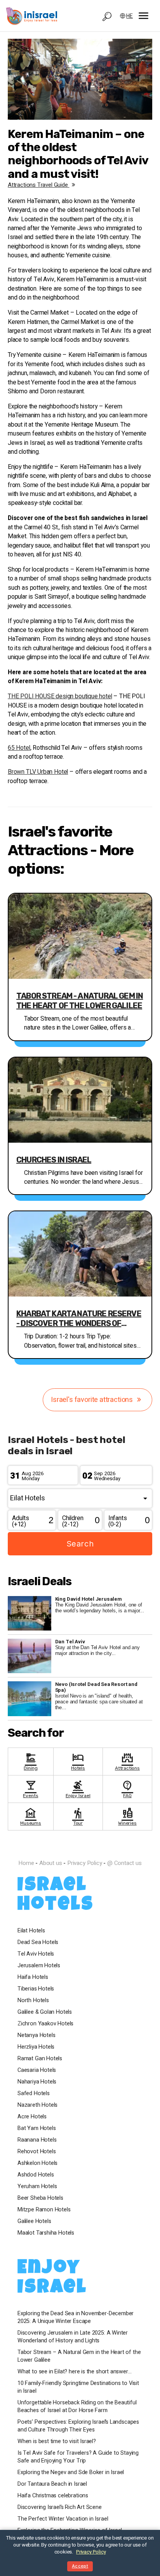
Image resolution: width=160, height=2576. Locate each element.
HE (130, 16)
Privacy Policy (84, 1863)
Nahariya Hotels (37, 2082)
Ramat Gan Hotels (40, 2059)
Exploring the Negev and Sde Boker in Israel (71, 2473)
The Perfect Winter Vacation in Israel (63, 2519)
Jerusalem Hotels (39, 1966)
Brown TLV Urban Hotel (38, 772)
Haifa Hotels (33, 1977)
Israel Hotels (56, 1896)
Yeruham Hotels (37, 2187)
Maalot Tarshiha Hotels (46, 2233)
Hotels (78, 1761)
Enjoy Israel (78, 1788)
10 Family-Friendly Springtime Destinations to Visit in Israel (78, 2387)
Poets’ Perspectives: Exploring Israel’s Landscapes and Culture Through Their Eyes (78, 2426)
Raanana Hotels (37, 2140)
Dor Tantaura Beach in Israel (52, 2484)
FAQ (127, 1788)
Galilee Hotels (34, 2221)
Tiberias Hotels (36, 1989)
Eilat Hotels (31, 1931)
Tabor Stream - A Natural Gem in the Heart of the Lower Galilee (80, 1001)
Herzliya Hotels (36, 2047)
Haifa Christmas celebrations (53, 2496)
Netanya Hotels (36, 2035)
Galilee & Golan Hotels (45, 2012)
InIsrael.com (80, 1849)
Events (30, 1788)
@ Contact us (124, 1863)
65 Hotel (19, 748)
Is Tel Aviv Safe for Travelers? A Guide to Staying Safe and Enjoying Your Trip (78, 2457)
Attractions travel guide (39, 185)
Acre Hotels (32, 2117)
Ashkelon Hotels (37, 2163)
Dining (30, 1761)
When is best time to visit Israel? (57, 2442)
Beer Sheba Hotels (40, 2198)
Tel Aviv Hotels (36, 1954)
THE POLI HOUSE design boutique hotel (60, 697)
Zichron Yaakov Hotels (45, 2024)
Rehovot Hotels (37, 2152)
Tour (78, 1816)
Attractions (127, 1761)
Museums (31, 1816)
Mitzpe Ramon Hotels (44, 2210)
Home (26, 1863)
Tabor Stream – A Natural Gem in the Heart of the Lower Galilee (79, 2356)
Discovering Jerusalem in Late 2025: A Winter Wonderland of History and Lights (73, 2337)
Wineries (127, 1816)
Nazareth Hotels (37, 2105)
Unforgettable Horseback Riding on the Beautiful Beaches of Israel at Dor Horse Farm (77, 2407)
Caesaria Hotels (37, 2070)
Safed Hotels (34, 2094)
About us (51, 1863)
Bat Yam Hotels (37, 2128)
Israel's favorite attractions (93, 1400)
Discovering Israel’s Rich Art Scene (60, 2507)
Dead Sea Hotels (38, 1942)
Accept (80, 2566)
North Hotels (33, 2001)
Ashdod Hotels (36, 2175)
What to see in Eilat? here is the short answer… (75, 2372)
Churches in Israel (54, 1160)
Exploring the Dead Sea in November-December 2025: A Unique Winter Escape (76, 2318)
